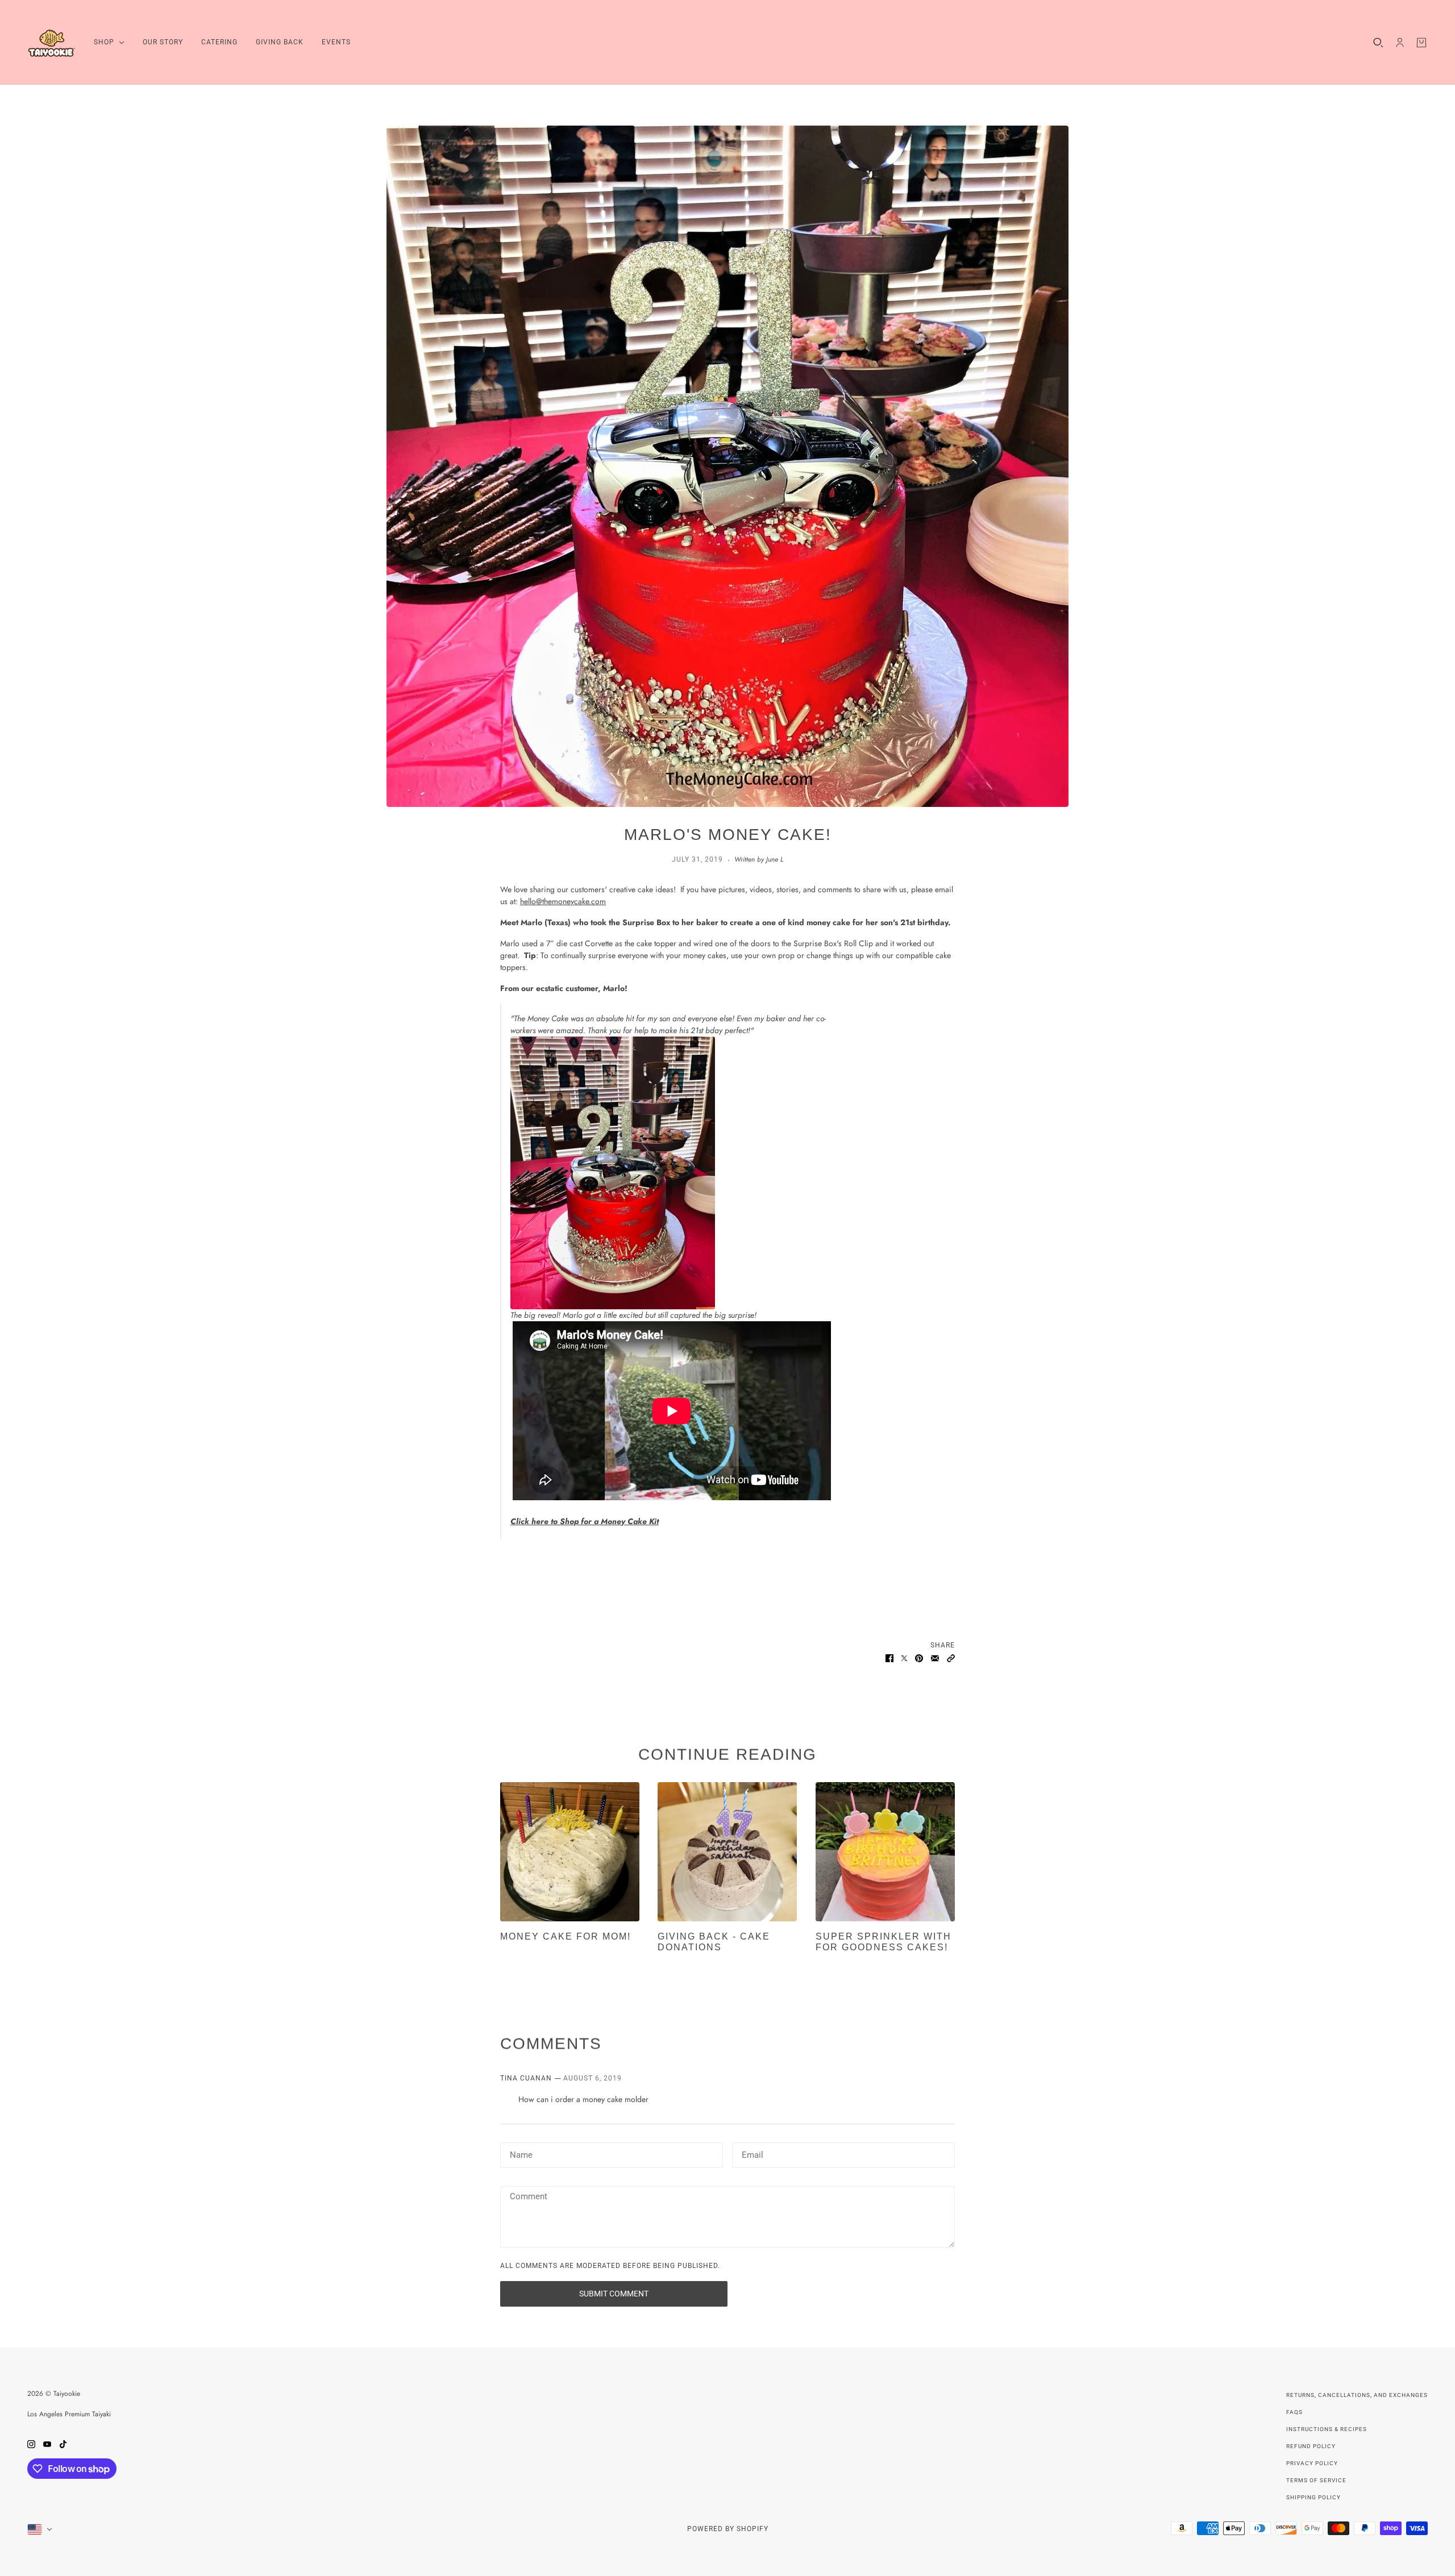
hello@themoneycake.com (563, 901)
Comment (528, 2197)
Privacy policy (1312, 2463)
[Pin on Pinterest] (919, 1657)
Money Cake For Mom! (566, 1936)
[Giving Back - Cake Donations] (727, 1852)
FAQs (1294, 2412)
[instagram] (31, 2443)
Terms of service (1316, 2480)
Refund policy (1311, 2446)
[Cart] (1421, 43)
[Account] (1400, 43)
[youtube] (47, 2443)
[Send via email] (935, 1657)
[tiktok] (63, 2443)
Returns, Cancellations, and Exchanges (1357, 2395)
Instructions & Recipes (1327, 2429)
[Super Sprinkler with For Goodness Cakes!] (885, 1852)
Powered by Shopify (728, 2529)
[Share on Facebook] (889, 1657)
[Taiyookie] (51, 42)
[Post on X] (904, 1657)
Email (752, 2153)
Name (520, 2153)
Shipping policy (1313, 2497)
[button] (951, 1657)
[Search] (1378, 43)
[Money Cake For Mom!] (570, 1852)
